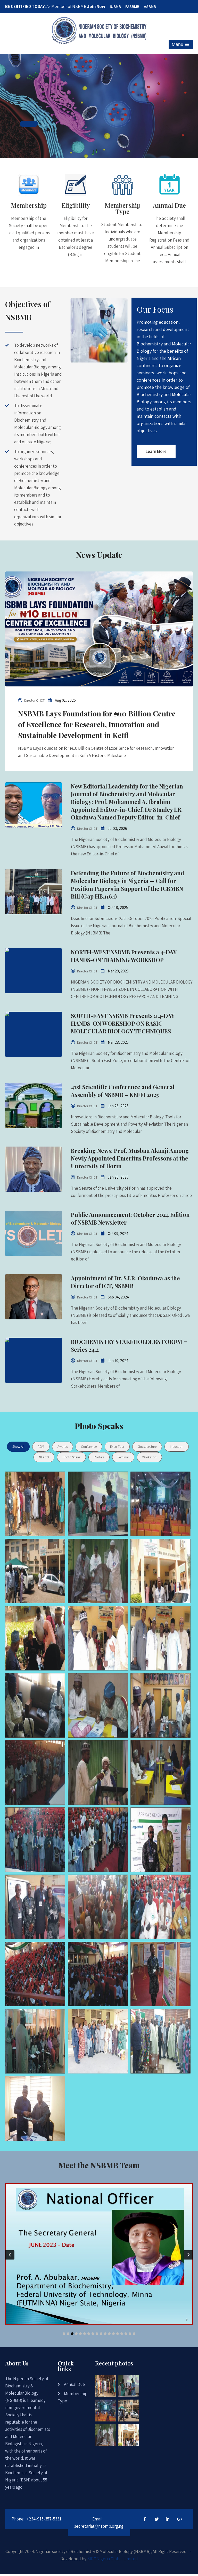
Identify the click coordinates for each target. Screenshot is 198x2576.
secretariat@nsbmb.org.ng (99, 2526)
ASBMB (150, 7)
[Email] (93, 2292)
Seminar (123, 1457)
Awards (63, 1447)
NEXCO (44, 1457)
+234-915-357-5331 (44, 2519)
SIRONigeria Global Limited (113, 2559)
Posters (99, 1457)
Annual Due (74, 2384)
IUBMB (115, 7)
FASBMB (132, 7)
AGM (41, 1447)
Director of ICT (34, 701)
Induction (177, 1447)
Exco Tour (117, 1447)
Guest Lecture (147, 1447)
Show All (18, 1447)
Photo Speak (71, 1457)
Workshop (149, 1457)
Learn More (156, 451)
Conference (89, 1447)
